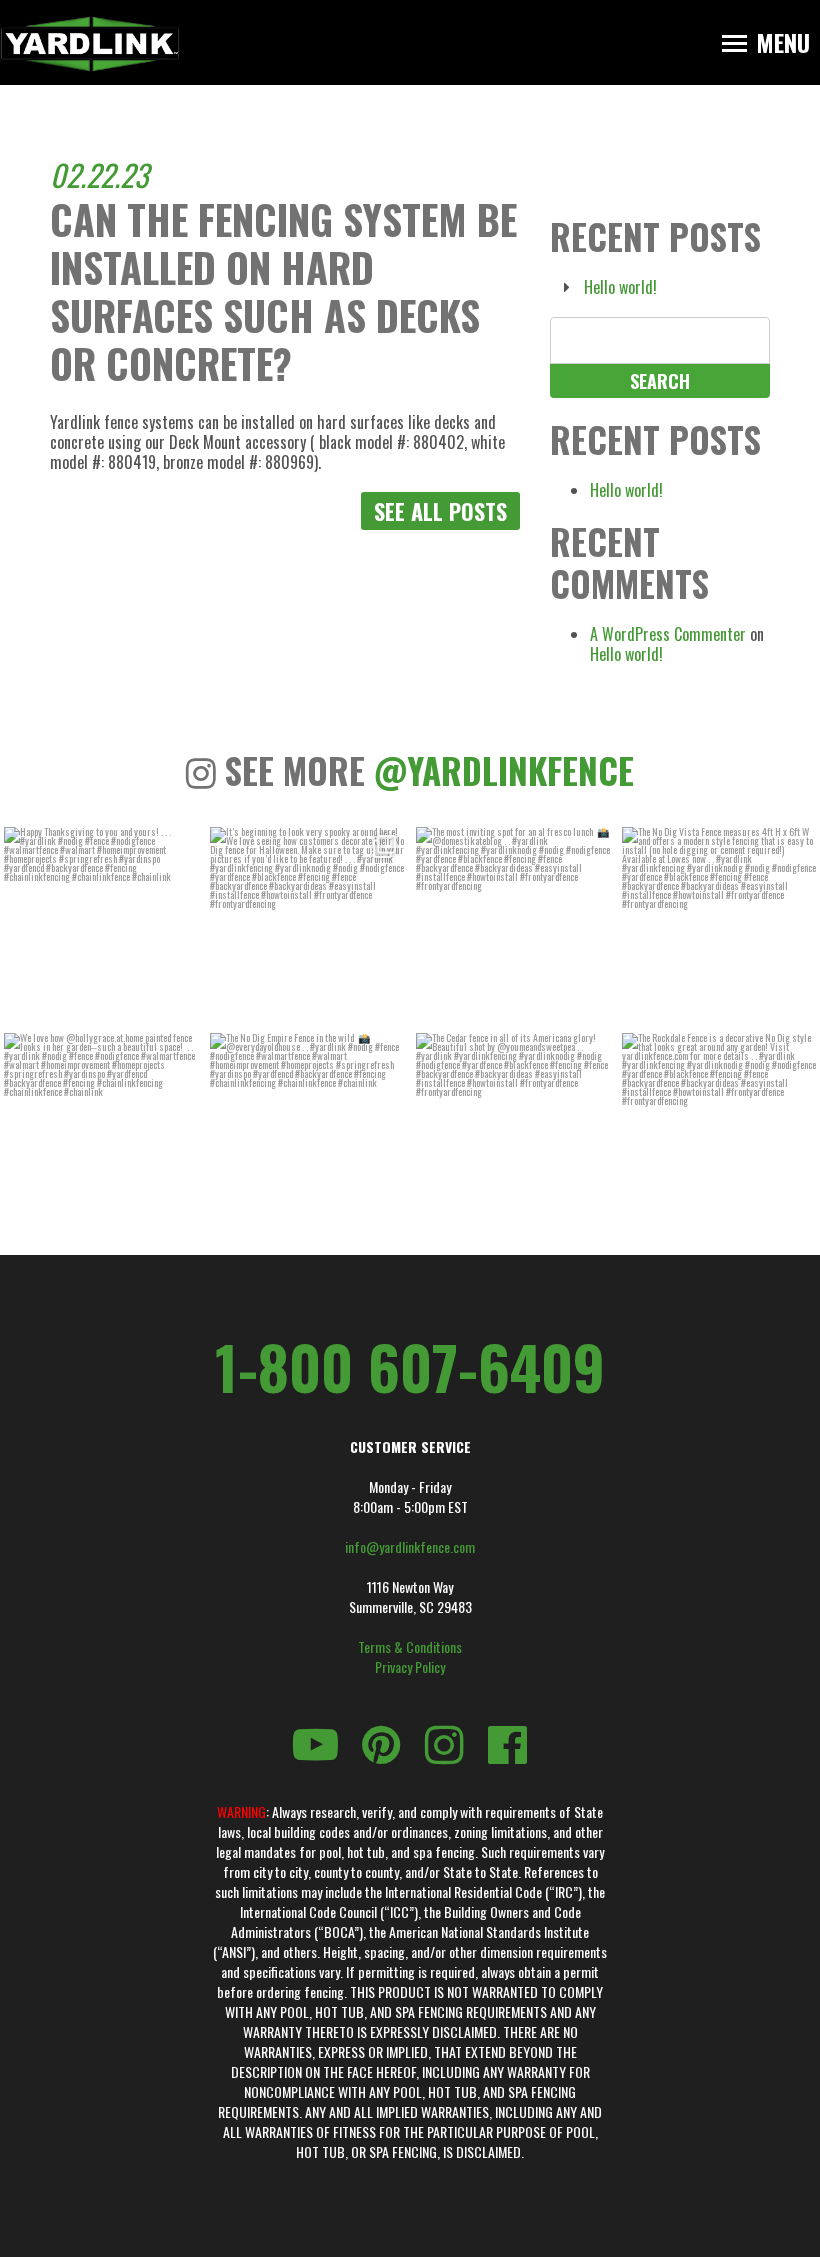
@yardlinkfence (504, 770)
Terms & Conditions (410, 1647)
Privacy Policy (410, 1667)
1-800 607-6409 (410, 1366)
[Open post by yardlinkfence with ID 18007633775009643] (307, 924)
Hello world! (620, 287)
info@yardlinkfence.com (410, 1547)
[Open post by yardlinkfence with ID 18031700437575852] (307, 1130)
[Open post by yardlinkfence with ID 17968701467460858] (101, 1130)
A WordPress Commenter (668, 634)
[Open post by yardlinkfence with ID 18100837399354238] (513, 924)
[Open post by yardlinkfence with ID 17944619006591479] (513, 1130)
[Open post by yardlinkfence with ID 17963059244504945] (719, 924)
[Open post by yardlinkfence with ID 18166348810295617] (101, 924)
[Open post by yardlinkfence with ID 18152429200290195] (719, 1130)
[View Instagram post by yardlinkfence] (180, 1005)
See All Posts (440, 511)
